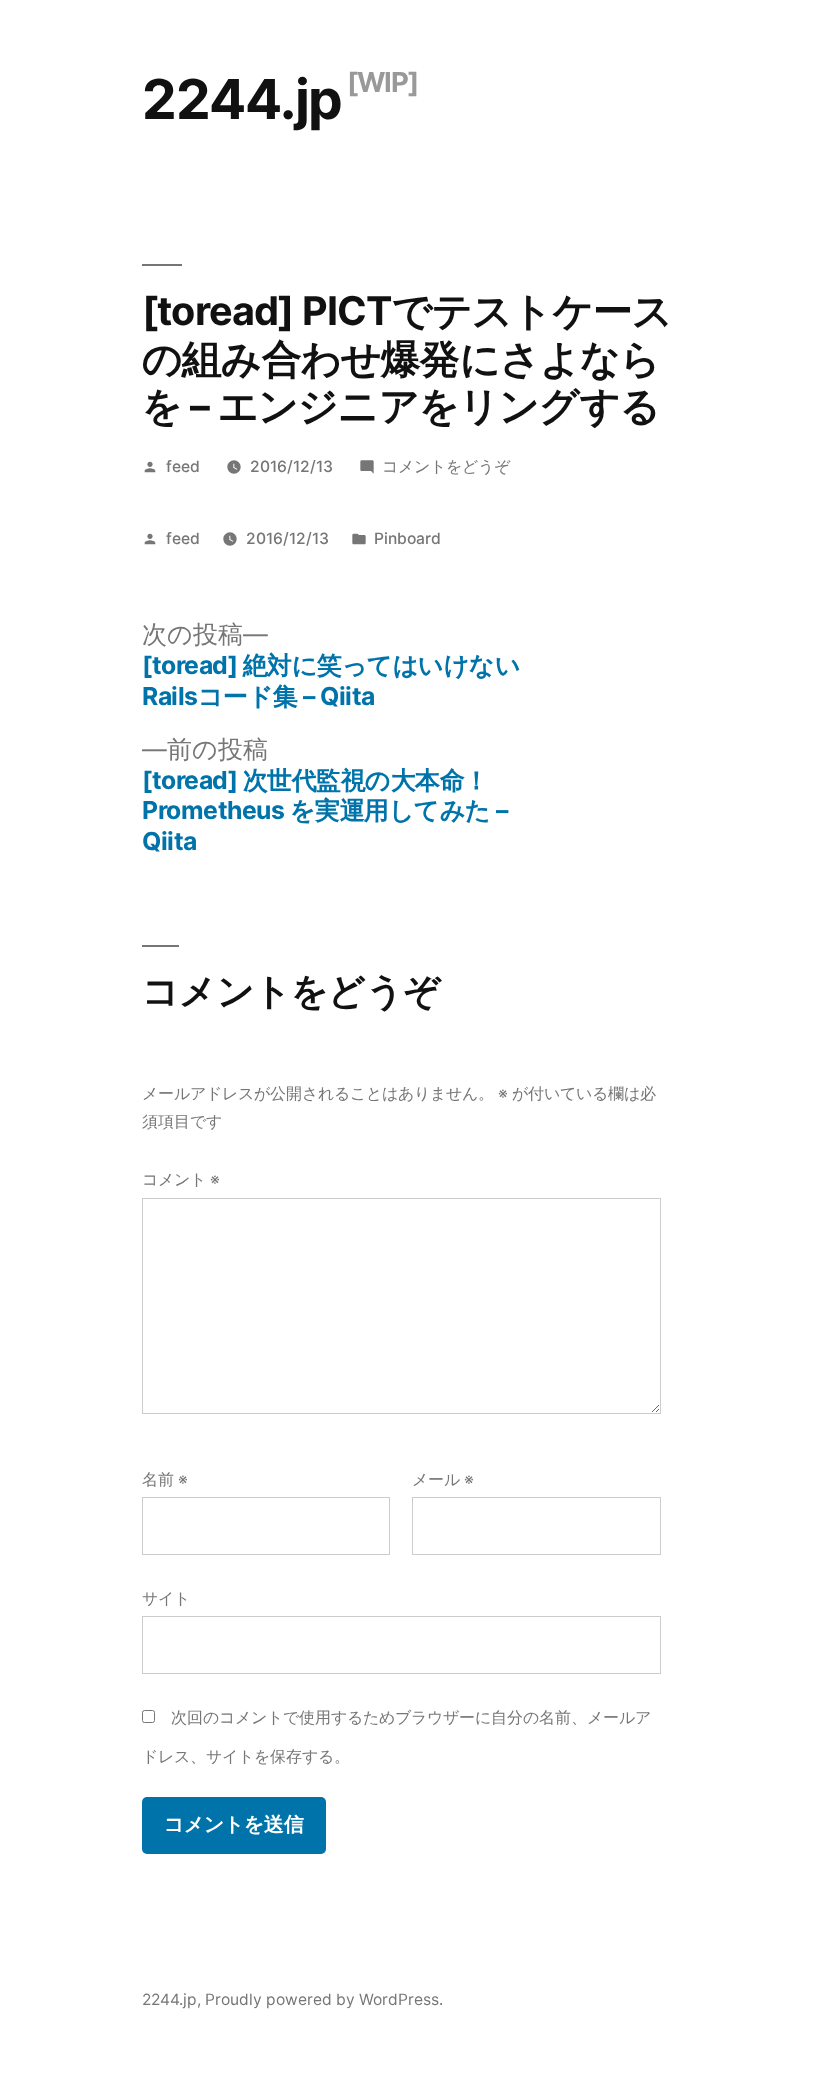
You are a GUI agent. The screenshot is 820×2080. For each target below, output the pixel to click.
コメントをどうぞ (446, 466)
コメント (181, 1179)
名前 (165, 1479)
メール (443, 1479)
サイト (166, 1598)
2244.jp (242, 99)
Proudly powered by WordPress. (324, 1999)
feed (183, 466)
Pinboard (407, 538)
